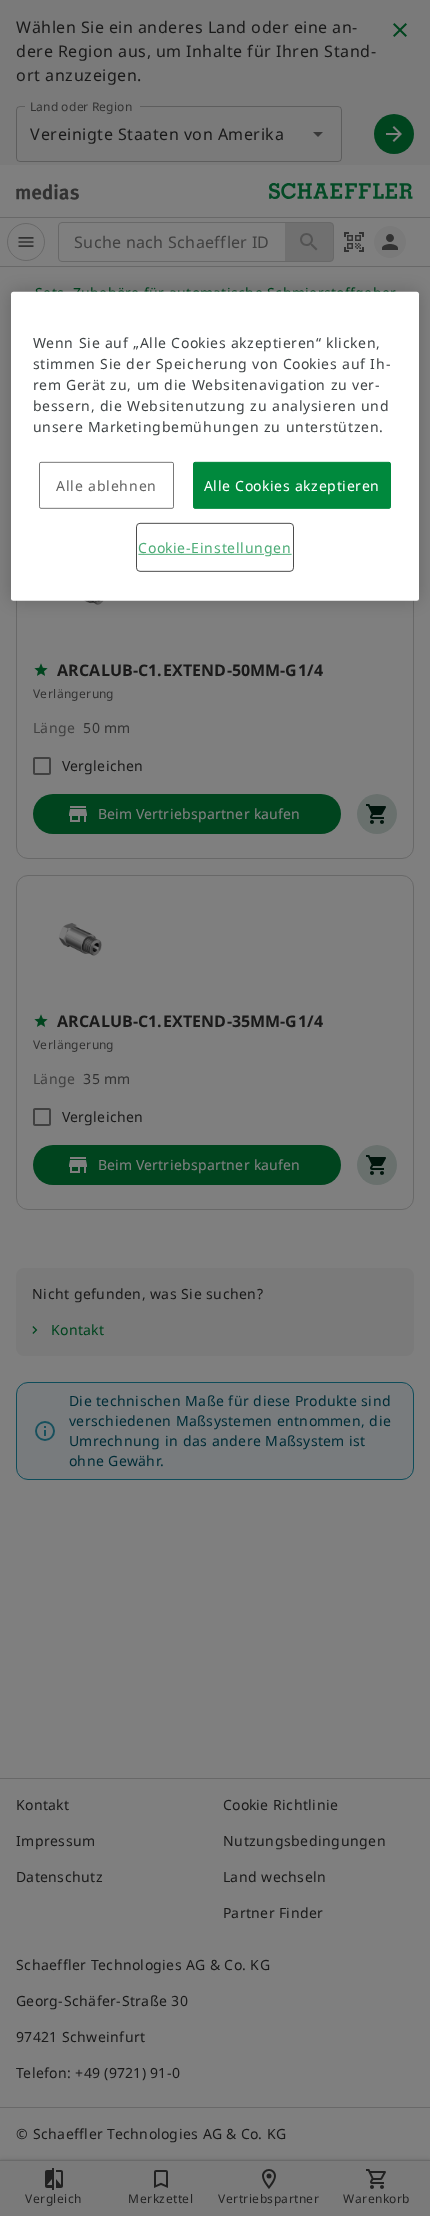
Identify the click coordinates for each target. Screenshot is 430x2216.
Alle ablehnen (106, 485)
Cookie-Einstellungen (214, 547)
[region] (215, 446)
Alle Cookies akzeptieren (292, 485)
